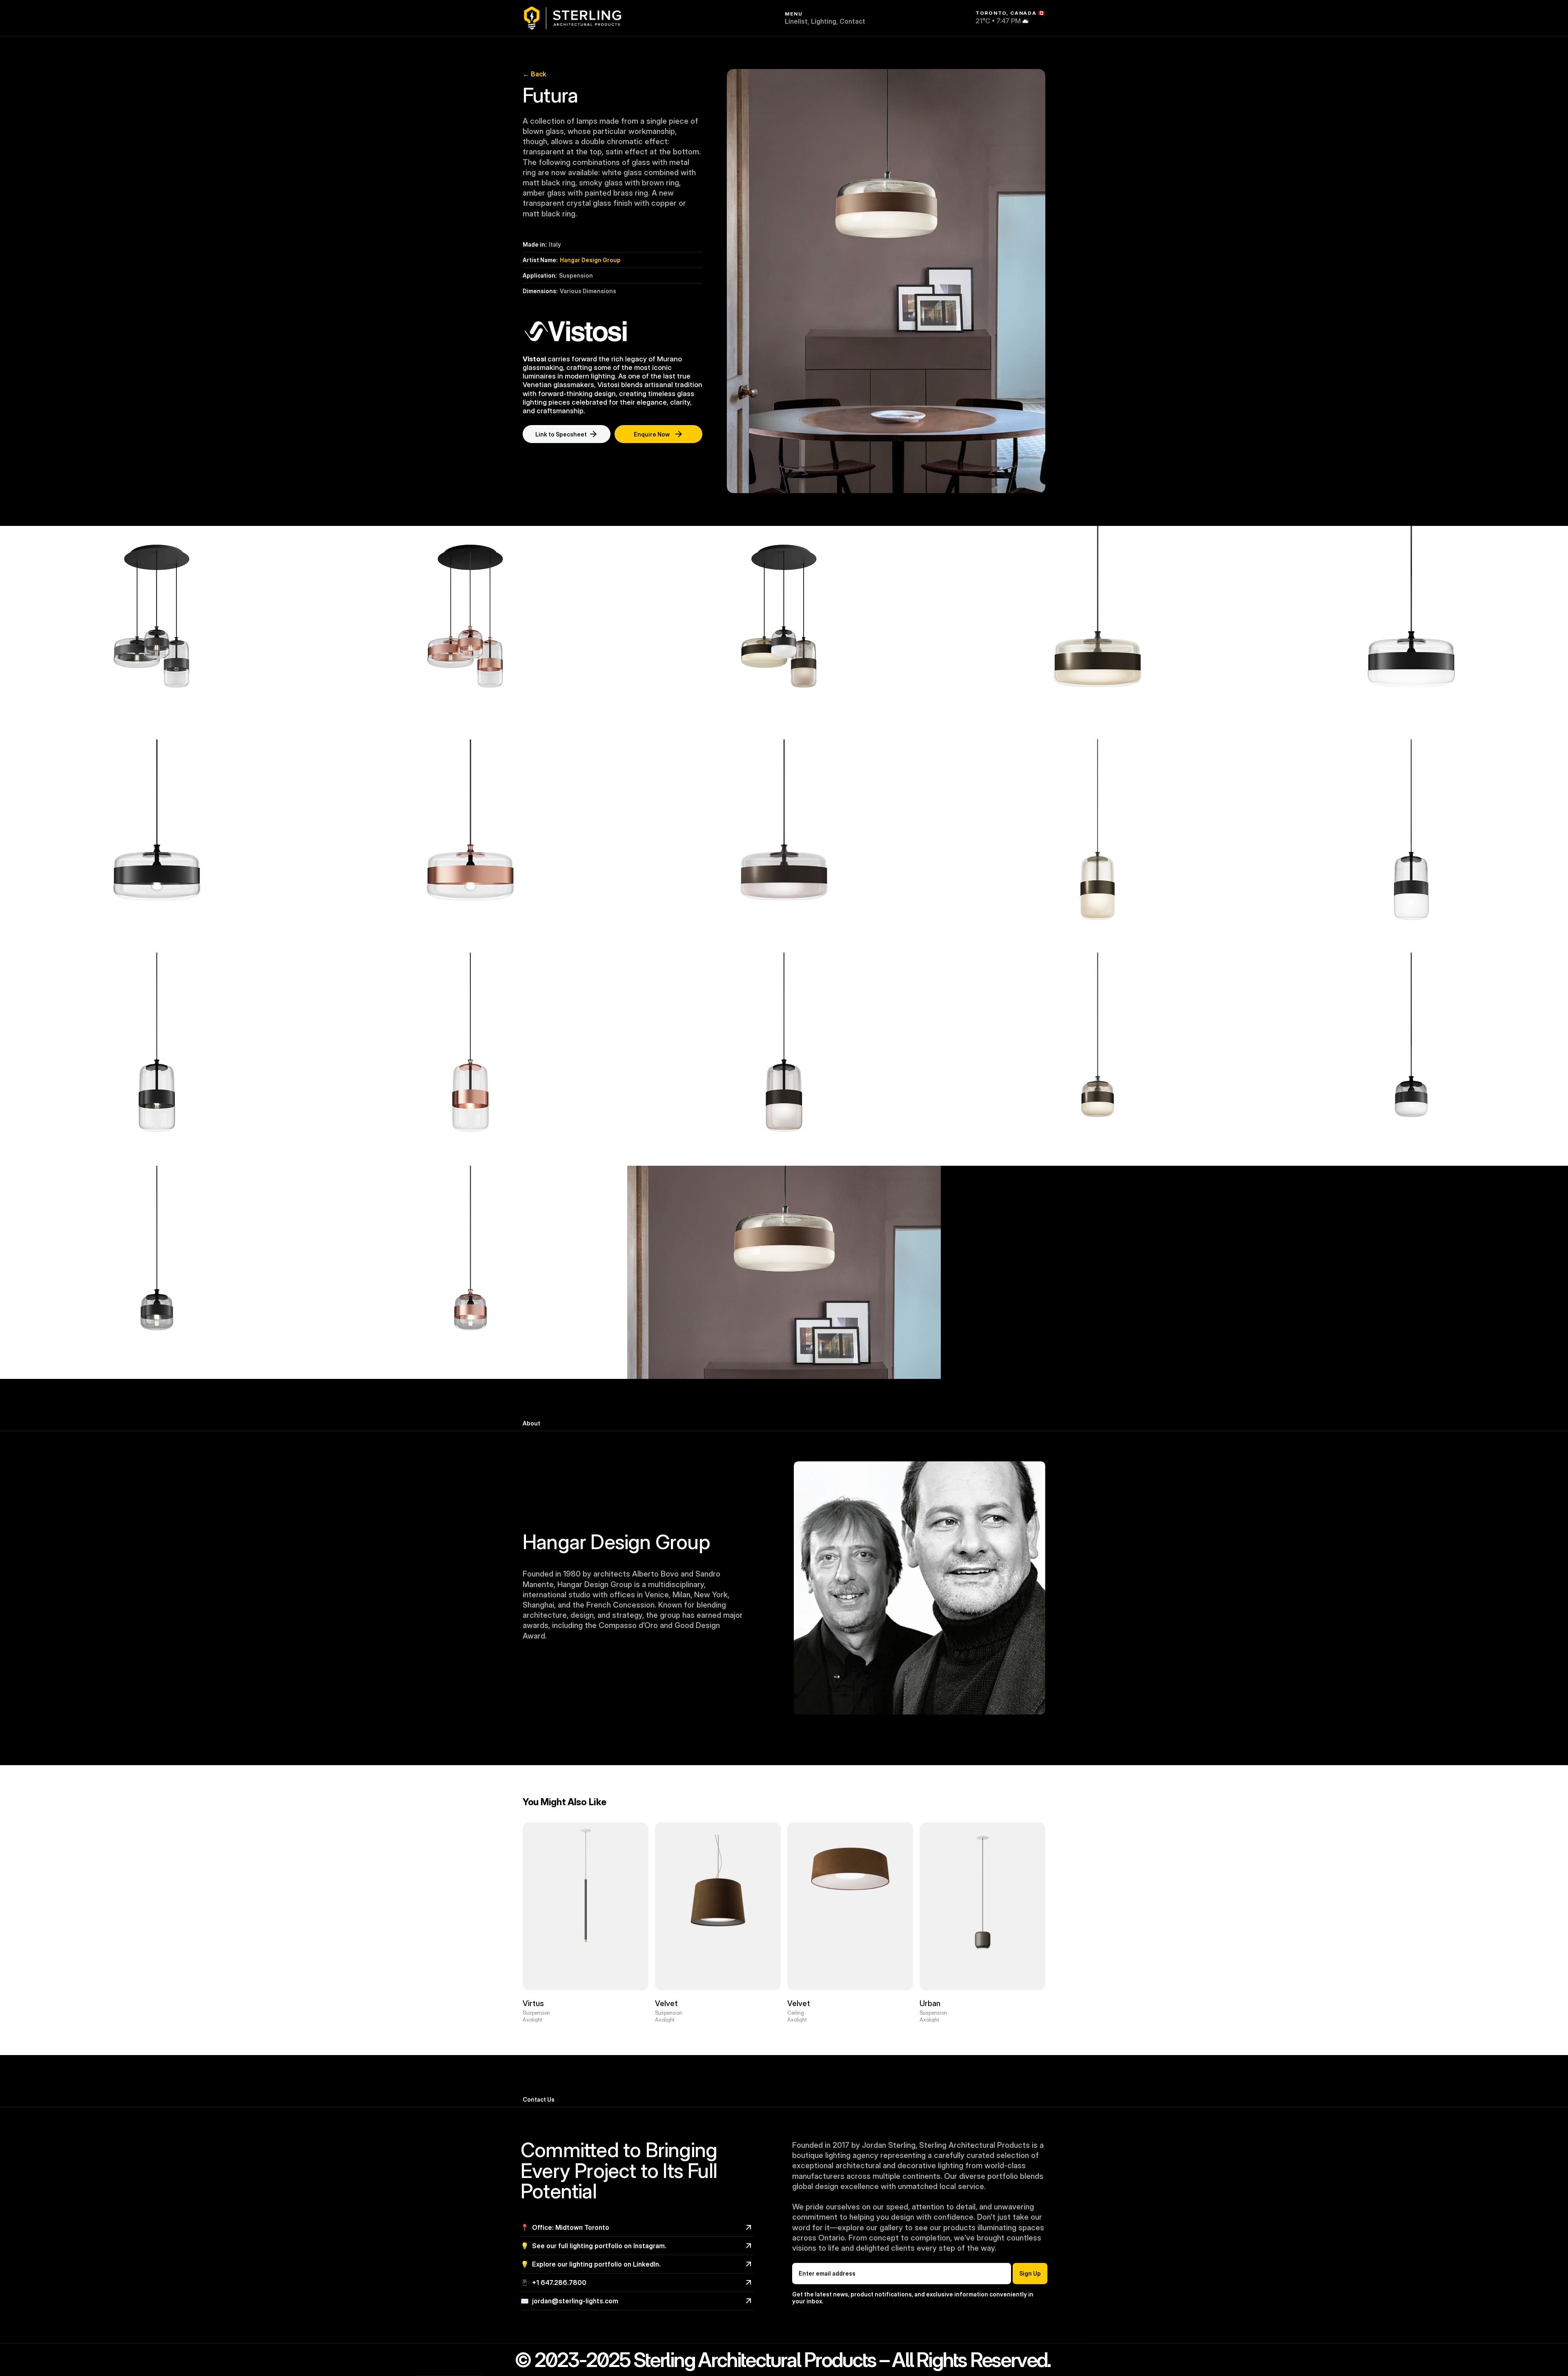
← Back (535, 74)
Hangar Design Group (590, 260)
